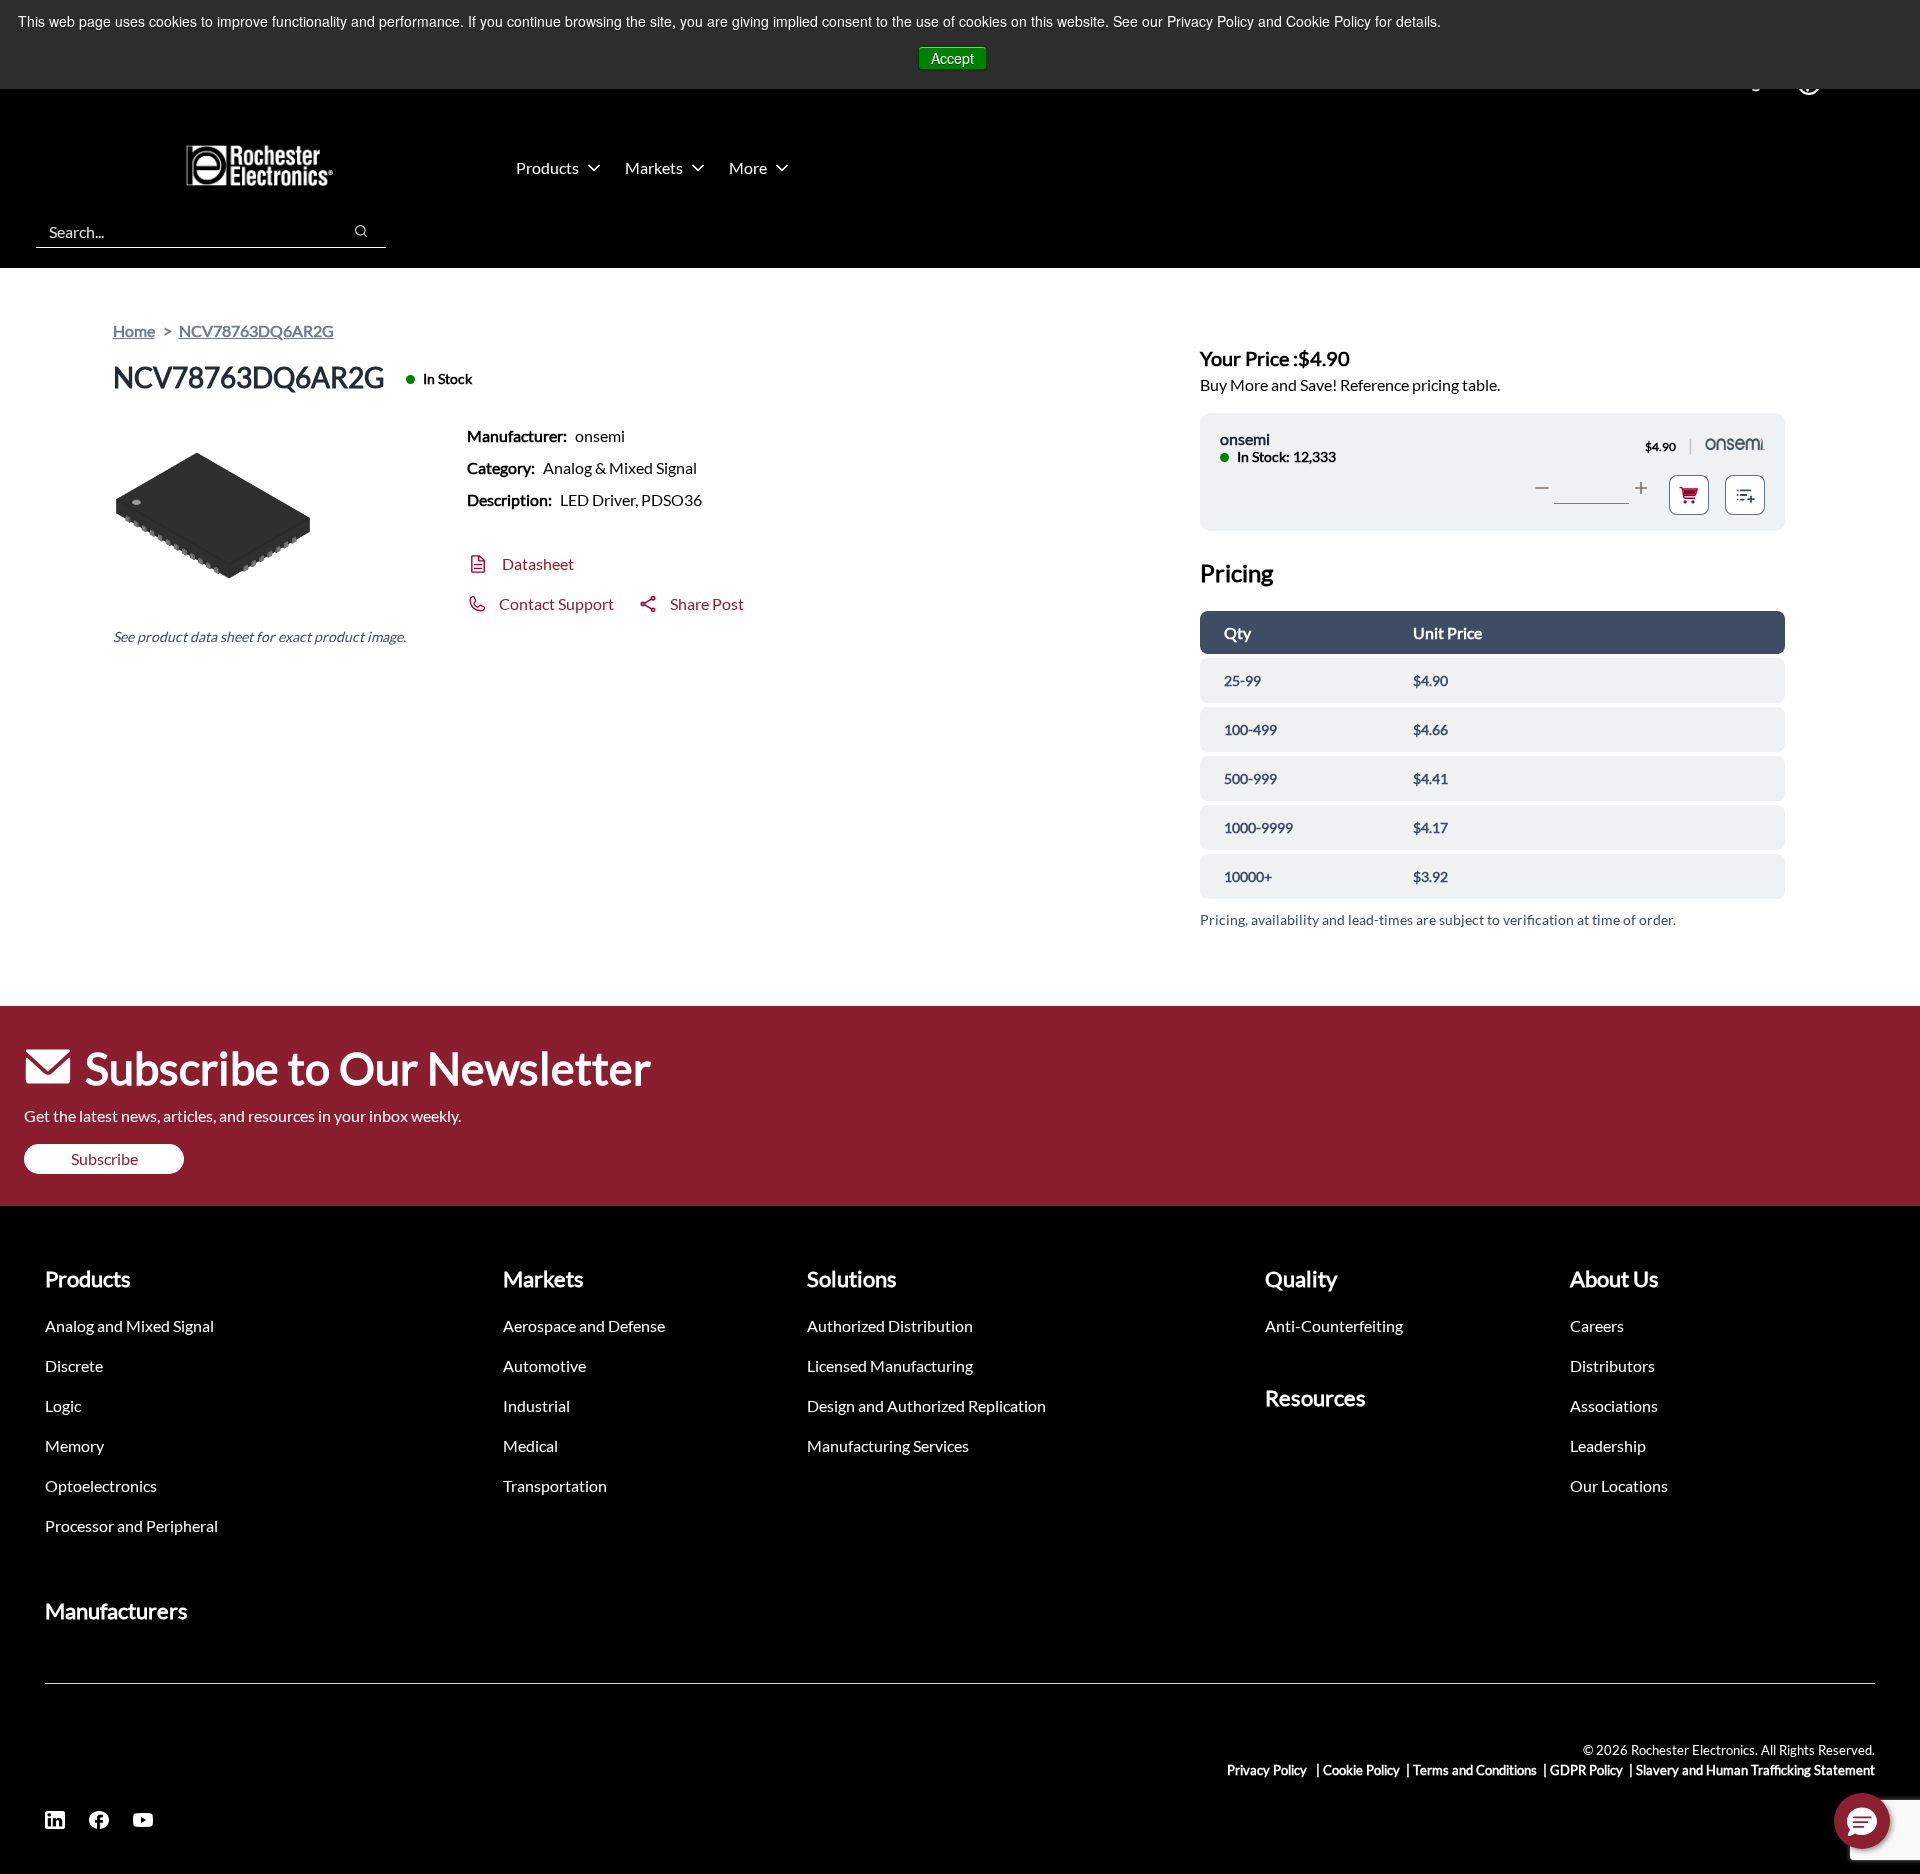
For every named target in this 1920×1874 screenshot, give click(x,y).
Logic (63, 1405)
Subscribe (104, 1158)
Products (547, 167)
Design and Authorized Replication (926, 1405)
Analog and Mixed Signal (129, 1325)
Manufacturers (116, 1610)
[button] (1862, 1821)
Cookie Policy (1361, 1770)
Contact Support (556, 603)
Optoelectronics (101, 1485)
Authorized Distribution (890, 1325)
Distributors (1612, 1365)
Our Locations (1619, 1485)
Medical (530, 1445)
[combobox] (178, 231)
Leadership (1608, 1445)
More (748, 167)
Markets (654, 167)
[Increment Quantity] (1641, 488)
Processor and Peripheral (131, 1525)
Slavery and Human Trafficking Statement (1755, 1770)
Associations (1614, 1405)
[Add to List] (1745, 495)
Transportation (555, 1485)
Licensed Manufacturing (890, 1365)
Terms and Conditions (1475, 1770)
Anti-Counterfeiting (1334, 1325)
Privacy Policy (1268, 1770)
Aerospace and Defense (584, 1325)
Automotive (544, 1365)
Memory (74, 1445)
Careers (1597, 1325)
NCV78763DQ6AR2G (256, 330)
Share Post (707, 603)
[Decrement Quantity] (1542, 488)
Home (134, 330)
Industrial (536, 1405)
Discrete (74, 1365)
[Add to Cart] (1689, 495)
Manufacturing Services (888, 1445)
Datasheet (538, 563)
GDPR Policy (1586, 1770)
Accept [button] (952, 58)
